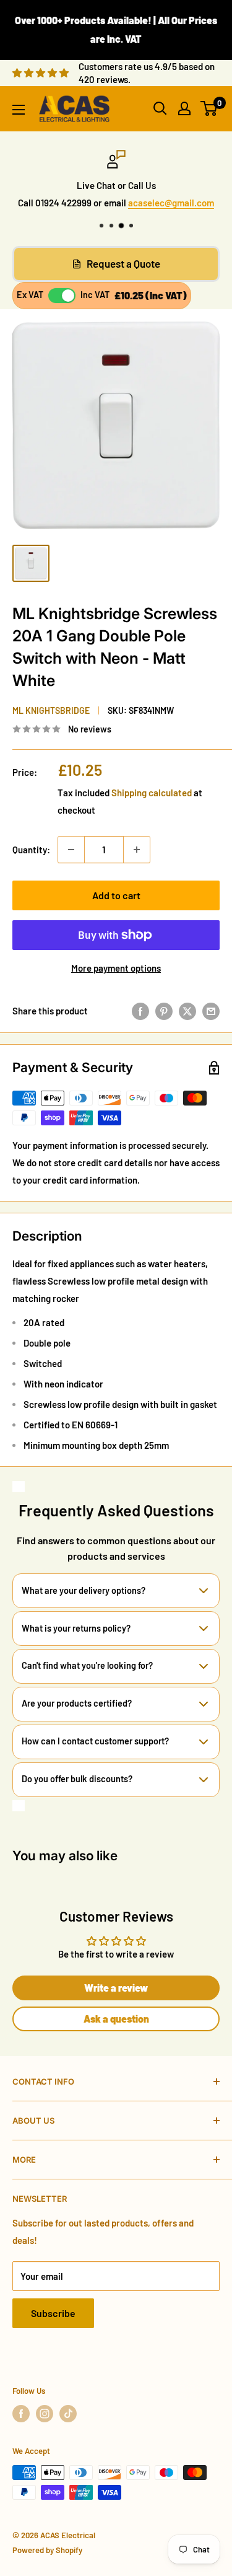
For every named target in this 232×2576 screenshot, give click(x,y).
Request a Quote (123, 263)
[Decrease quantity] (71, 850)
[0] (209, 108)
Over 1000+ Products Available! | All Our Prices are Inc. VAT (116, 29)
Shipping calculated (152, 793)
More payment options (116, 968)
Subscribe (53, 2313)
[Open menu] (19, 110)
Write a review (116, 1988)
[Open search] (160, 108)
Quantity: (31, 850)
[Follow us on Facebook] (21, 2414)
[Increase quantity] (137, 850)
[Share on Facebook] (140, 1011)
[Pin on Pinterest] (164, 1011)
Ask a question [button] (116, 2019)
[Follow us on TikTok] (68, 2414)
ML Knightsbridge (51, 710)
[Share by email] (211, 1011)
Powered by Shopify (47, 2550)
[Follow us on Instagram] (45, 2414)
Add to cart (116, 895)
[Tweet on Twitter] (187, 1011)
